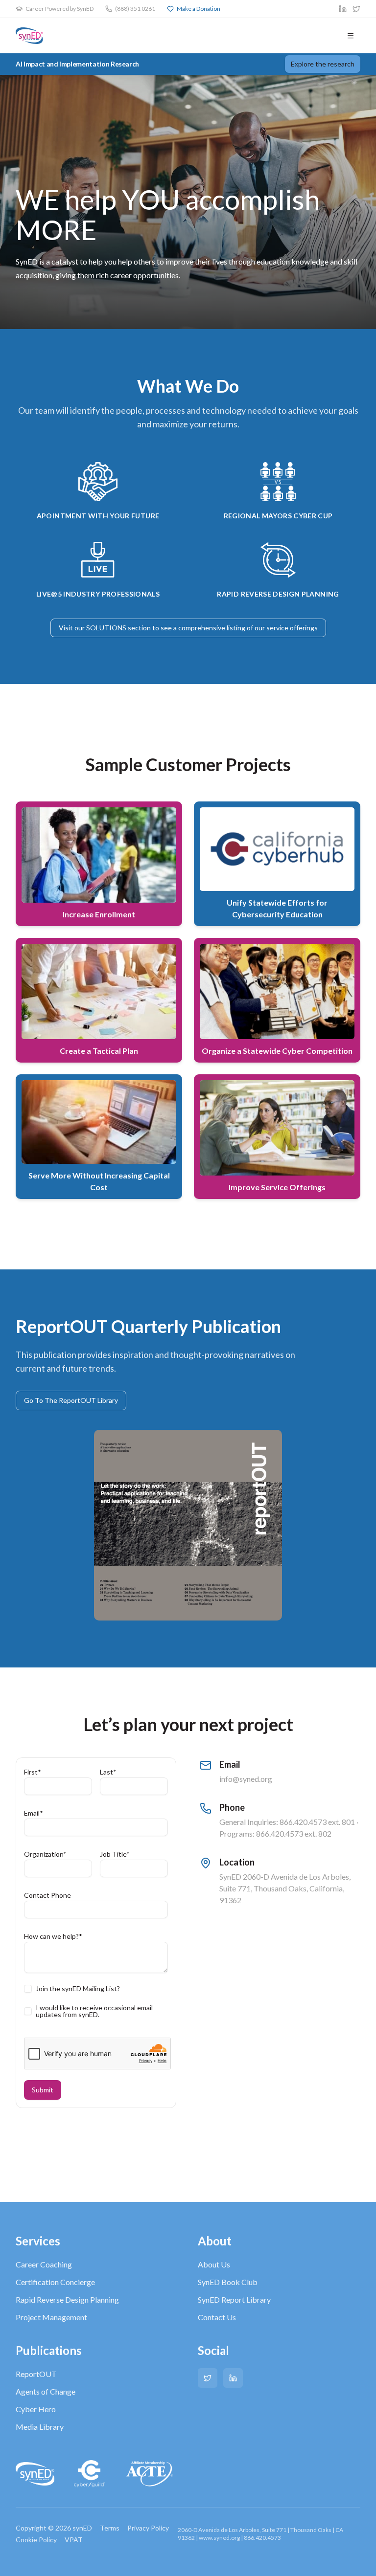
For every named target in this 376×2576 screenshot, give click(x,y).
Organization (45, 1854)
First (33, 1772)
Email (34, 1813)
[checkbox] (28, 1989)
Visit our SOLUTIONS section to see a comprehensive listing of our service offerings (188, 628)
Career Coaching (44, 2264)
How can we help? (53, 1936)
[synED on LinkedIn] (343, 9)
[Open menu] (351, 36)
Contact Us (217, 2317)
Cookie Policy (36, 2540)
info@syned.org (246, 1779)
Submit (43, 2090)
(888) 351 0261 (135, 9)
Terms (110, 2528)
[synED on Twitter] (356, 9)
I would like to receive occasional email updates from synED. (94, 2011)
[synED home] (29, 36)
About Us (214, 2264)
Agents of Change (46, 2391)
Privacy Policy (148, 2528)
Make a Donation (199, 9)
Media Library (40, 2427)
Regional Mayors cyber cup (278, 516)
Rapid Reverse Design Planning (67, 2299)
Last (108, 1772)
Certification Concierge (55, 2282)
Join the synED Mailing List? (78, 1989)
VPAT (74, 2540)
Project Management (51, 2317)
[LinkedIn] (233, 2378)
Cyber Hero (36, 2409)
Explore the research (323, 64)
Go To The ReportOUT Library (71, 1400)
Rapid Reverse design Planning (278, 594)
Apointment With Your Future (98, 516)
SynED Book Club (228, 2282)
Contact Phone (47, 1895)
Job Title (115, 1854)
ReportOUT (36, 2374)
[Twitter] (208, 2378)
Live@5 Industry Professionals (98, 594)
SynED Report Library (234, 2299)
